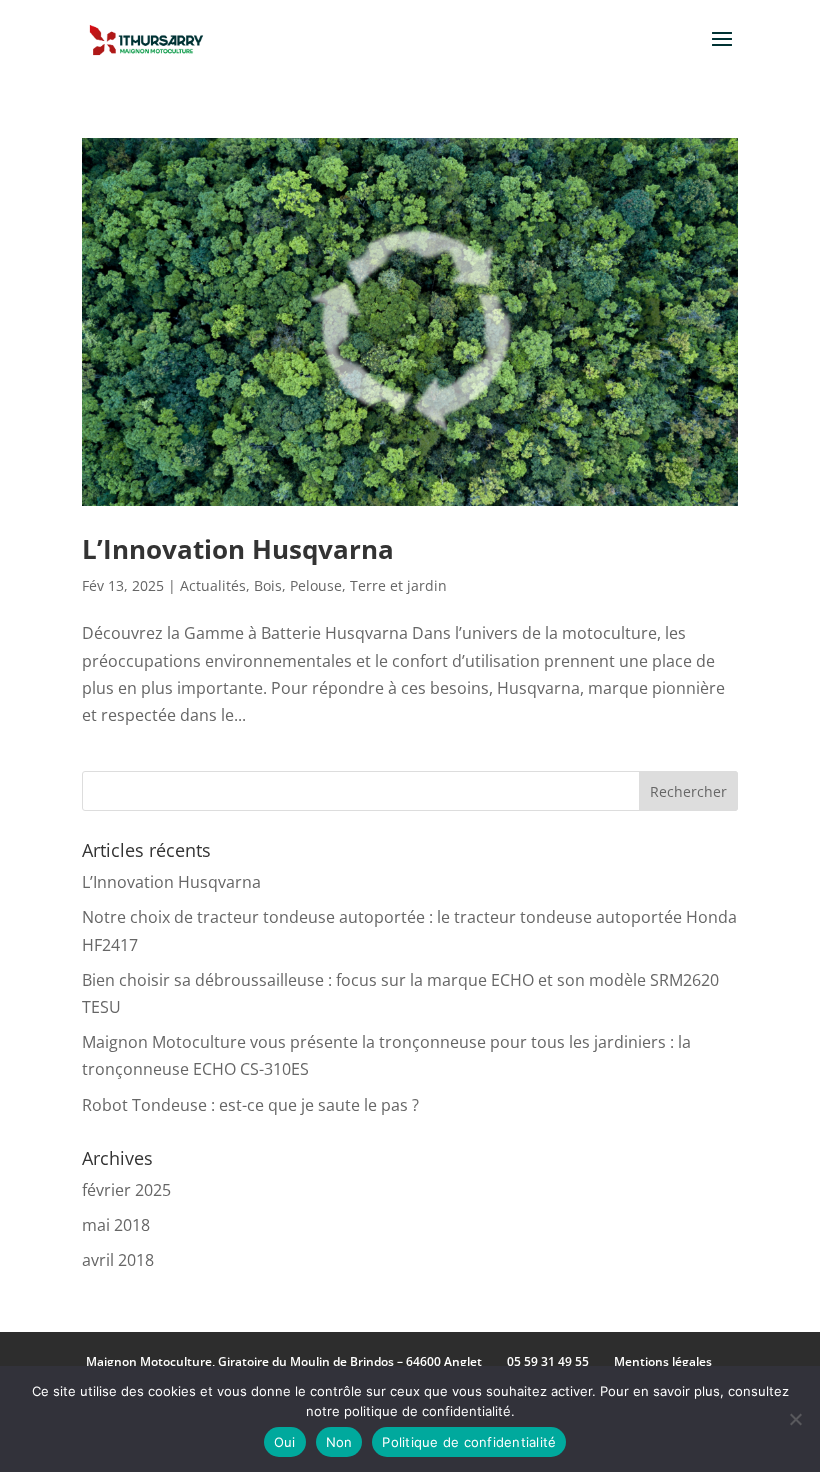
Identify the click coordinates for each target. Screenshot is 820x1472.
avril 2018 (118, 1260)
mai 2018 (116, 1225)
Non (339, 1442)
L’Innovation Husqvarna (238, 549)
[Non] (795, 1419)
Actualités (213, 585)
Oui (285, 1442)
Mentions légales (663, 1361)
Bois (268, 585)
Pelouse (316, 585)
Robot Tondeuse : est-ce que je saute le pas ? (250, 1105)
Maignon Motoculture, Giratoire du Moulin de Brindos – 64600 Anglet (284, 1361)
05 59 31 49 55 (548, 1361)
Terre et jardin (398, 585)
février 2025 (126, 1190)
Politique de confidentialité (469, 1442)
